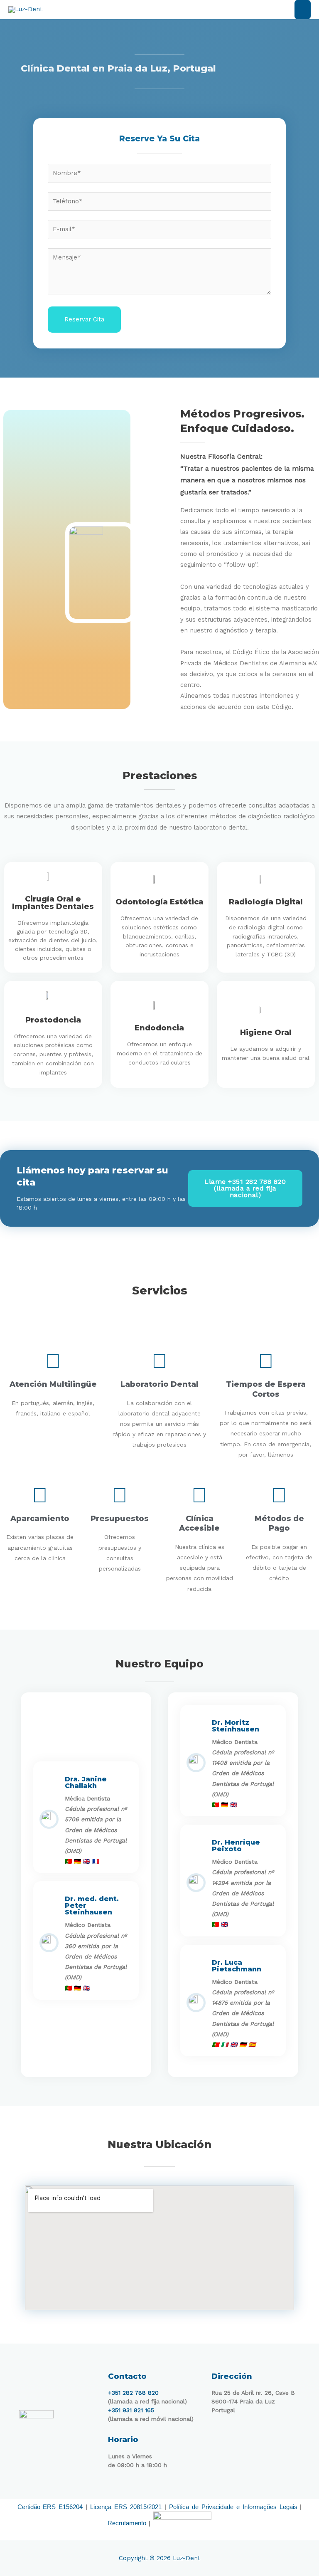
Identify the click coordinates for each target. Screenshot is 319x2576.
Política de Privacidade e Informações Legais (233, 2507)
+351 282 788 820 (133, 2393)
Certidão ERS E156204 (50, 2507)
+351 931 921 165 (131, 2410)
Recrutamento (127, 2523)
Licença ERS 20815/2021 (126, 2507)
